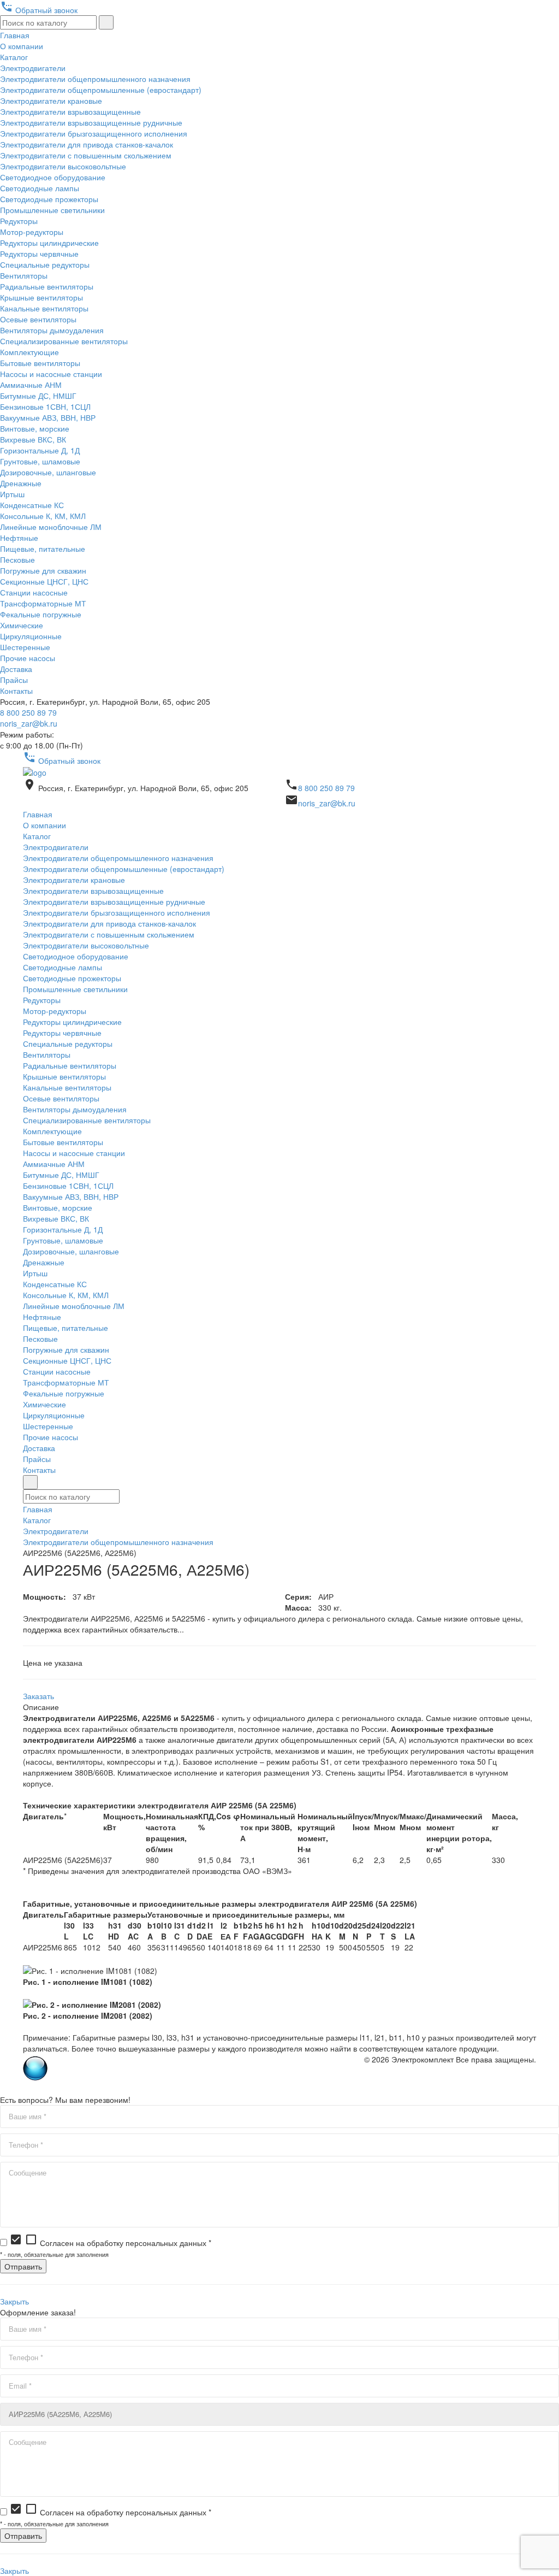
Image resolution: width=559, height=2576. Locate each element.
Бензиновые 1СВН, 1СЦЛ (45, 406)
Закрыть (14, 2301)
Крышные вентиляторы (41, 297)
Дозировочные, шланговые (48, 472)
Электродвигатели (33, 68)
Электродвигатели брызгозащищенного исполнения (94, 133)
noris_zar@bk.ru (29, 723)
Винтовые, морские (35, 428)
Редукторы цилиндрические (49, 243)
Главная (15, 35)
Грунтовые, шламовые (40, 461)
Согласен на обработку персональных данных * (110, 2243)
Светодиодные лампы (40, 188)
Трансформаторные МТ (43, 603)
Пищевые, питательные (43, 549)
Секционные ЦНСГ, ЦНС (44, 581)
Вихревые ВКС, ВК (33, 439)
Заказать (38, 1696)
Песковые (17, 559)
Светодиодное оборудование (53, 177)
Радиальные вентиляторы (47, 286)
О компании (22, 46)
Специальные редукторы (45, 264)
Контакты (16, 691)
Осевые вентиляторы (38, 319)
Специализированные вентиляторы (64, 341)
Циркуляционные (31, 636)
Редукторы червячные (39, 254)
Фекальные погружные (41, 614)
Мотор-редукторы (32, 232)
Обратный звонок (39, 10)
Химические (22, 625)
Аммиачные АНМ (31, 385)
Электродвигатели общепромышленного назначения (95, 79)
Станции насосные (34, 592)
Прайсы (14, 680)
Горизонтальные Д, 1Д (40, 450)
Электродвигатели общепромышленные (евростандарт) (101, 90)
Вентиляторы (24, 275)
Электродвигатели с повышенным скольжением (86, 155)
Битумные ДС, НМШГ (38, 396)
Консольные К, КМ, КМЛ (43, 516)
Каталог (14, 57)
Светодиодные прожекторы (49, 199)
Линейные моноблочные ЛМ (51, 527)
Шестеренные (25, 647)
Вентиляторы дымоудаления (52, 330)
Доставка (16, 669)
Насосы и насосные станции (51, 374)
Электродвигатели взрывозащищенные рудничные (91, 122)
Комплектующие (29, 352)
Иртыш (12, 494)
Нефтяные (19, 538)
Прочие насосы (28, 658)
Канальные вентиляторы (44, 308)
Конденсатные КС (32, 505)
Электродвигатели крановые (51, 101)
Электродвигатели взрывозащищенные (70, 111)
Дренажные (21, 483)
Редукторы (19, 221)
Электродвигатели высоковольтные (63, 166)
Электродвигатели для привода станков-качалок (87, 144)
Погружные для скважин (43, 570)
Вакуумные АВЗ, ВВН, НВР (48, 417)
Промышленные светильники (52, 210)
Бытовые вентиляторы (40, 363)
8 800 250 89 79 (28, 712)
